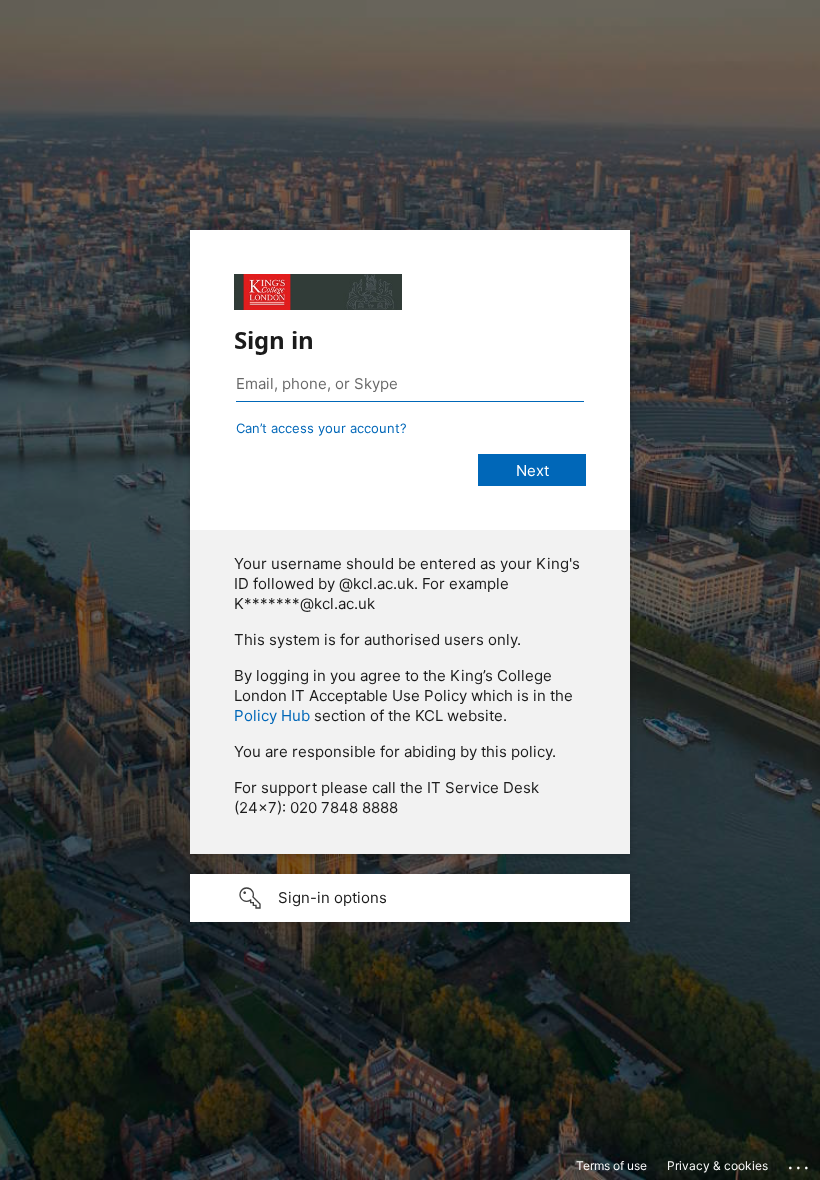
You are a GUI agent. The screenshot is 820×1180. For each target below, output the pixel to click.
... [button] (800, 1163)
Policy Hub (272, 715)
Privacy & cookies (717, 1165)
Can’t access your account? (321, 428)
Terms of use (611, 1165)
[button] (410, 898)
